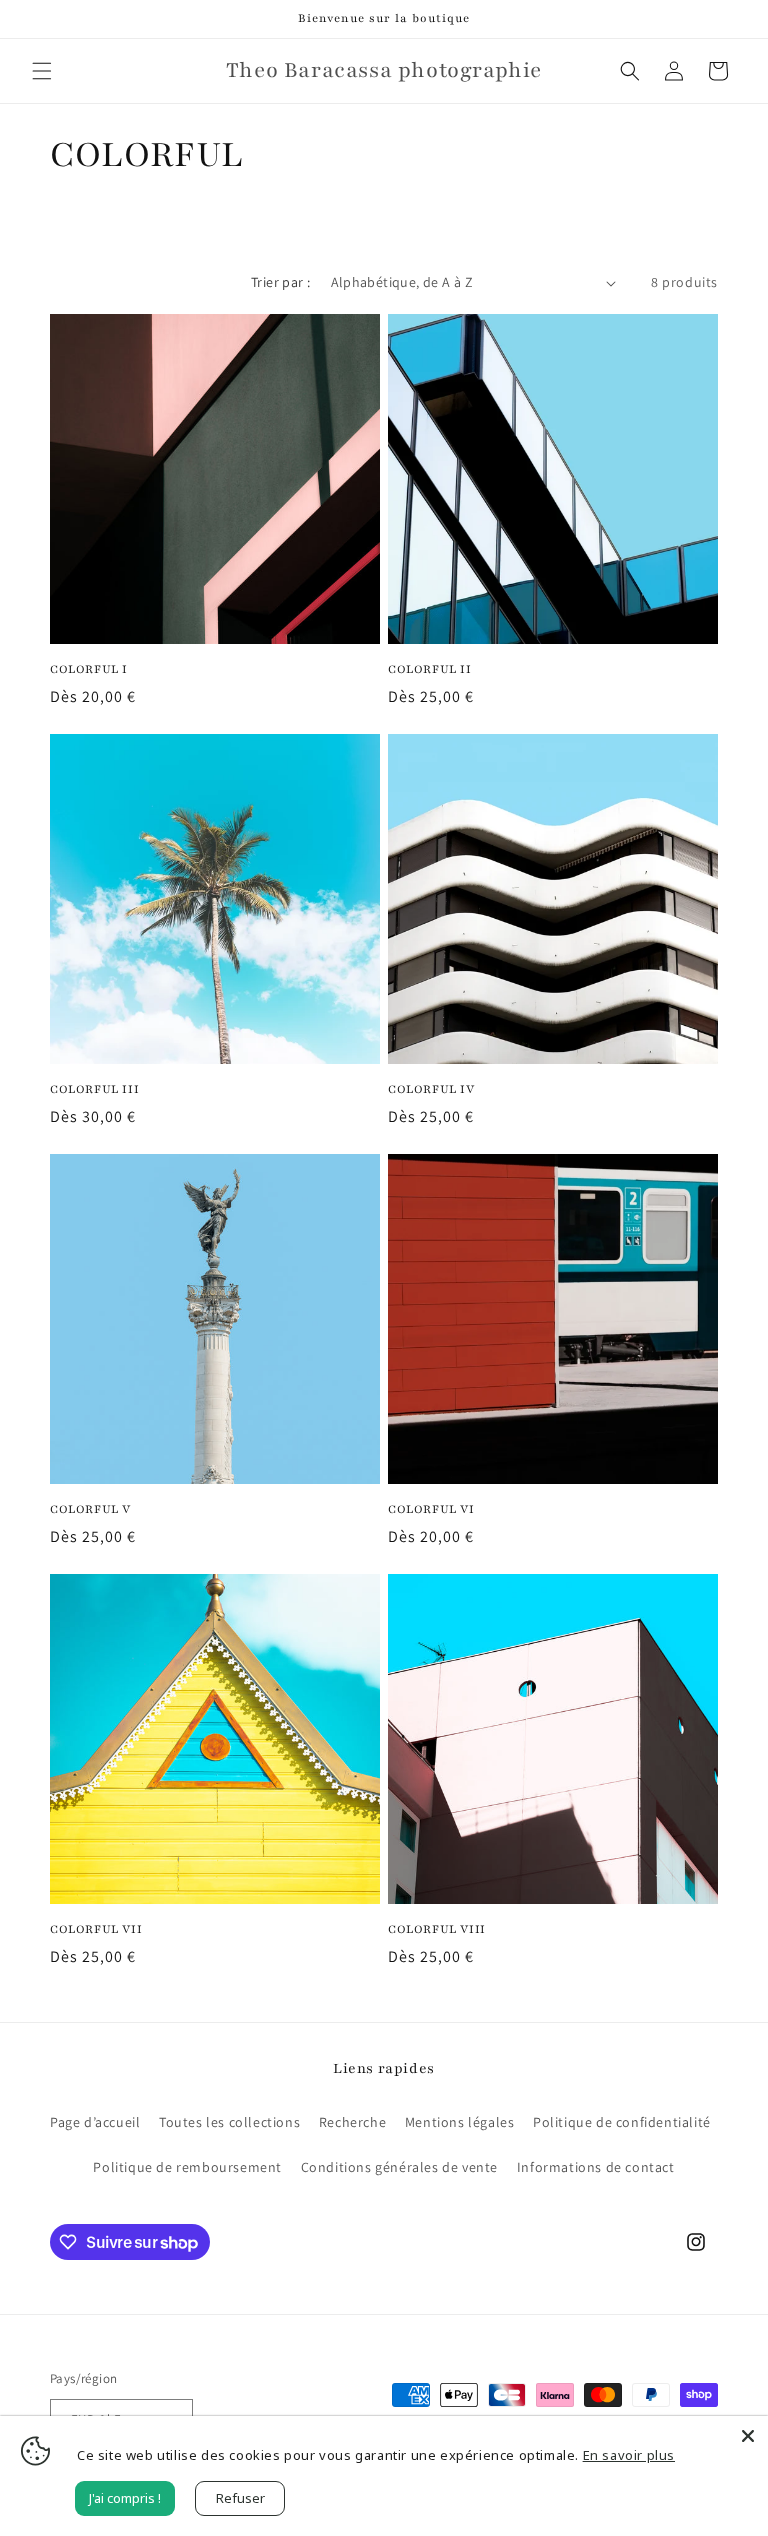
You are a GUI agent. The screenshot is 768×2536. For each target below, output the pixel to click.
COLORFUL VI (431, 1509)
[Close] (748, 2436)
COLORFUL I (89, 669)
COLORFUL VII (96, 1929)
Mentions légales (460, 2122)
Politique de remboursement (187, 2167)
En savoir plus (629, 2455)
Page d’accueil (95, 2122)
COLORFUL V (90, 1509)
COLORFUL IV (431, 1089)
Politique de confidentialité (622, 2122)
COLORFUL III (94, 1089)
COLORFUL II (430, 669)
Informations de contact (596, 2167)
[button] (42, 71)
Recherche (352, 2122)
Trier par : (280, 282)
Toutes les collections (229, 2122)
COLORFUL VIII (437, 1929)
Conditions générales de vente (399, 2167)
